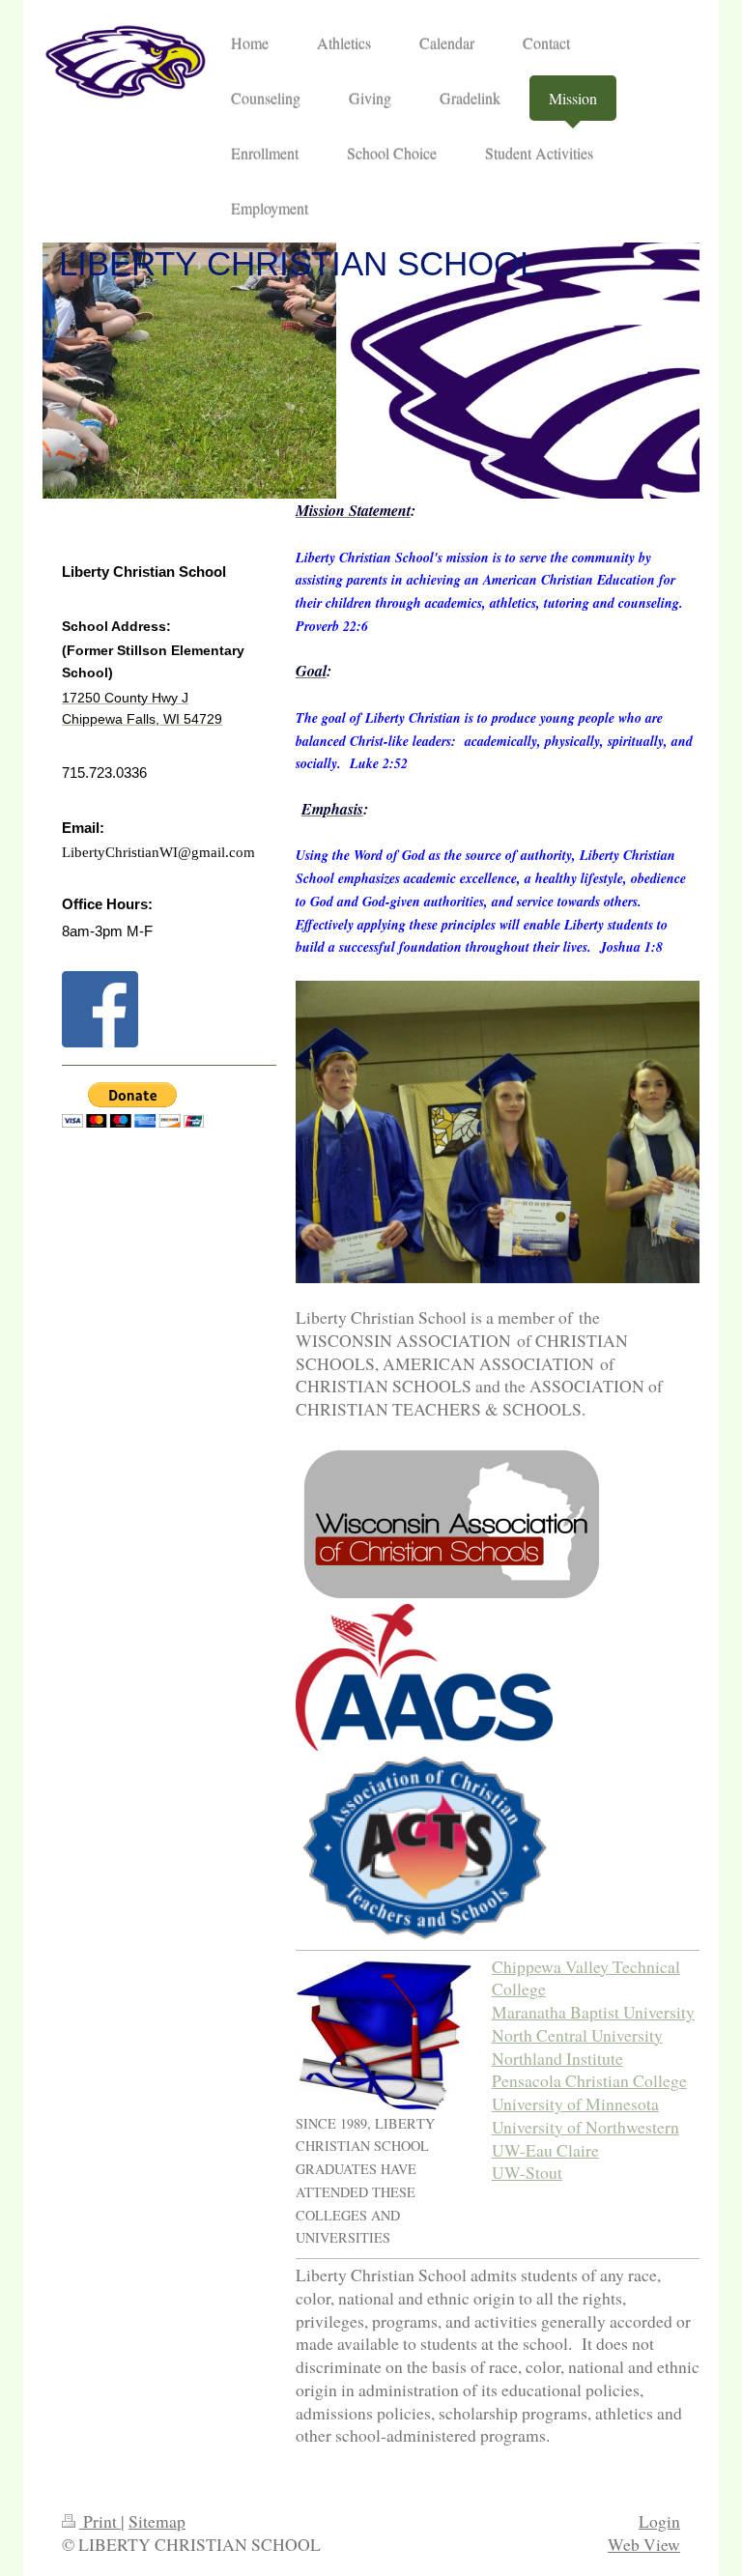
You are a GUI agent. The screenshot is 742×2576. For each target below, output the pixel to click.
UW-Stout (527, 2172)
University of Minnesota (575, 2104)
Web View (644, 2544)
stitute (602, 2058)
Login (659, 2521)
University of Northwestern (585, 2127)
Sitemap (157, 2521)
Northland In (536, 2058)
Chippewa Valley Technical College (586, 1978)
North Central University (577, 2035)
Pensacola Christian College (589, 2080)
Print (100, 2521)
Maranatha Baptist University (593, 2012)
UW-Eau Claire (545, 2150)
